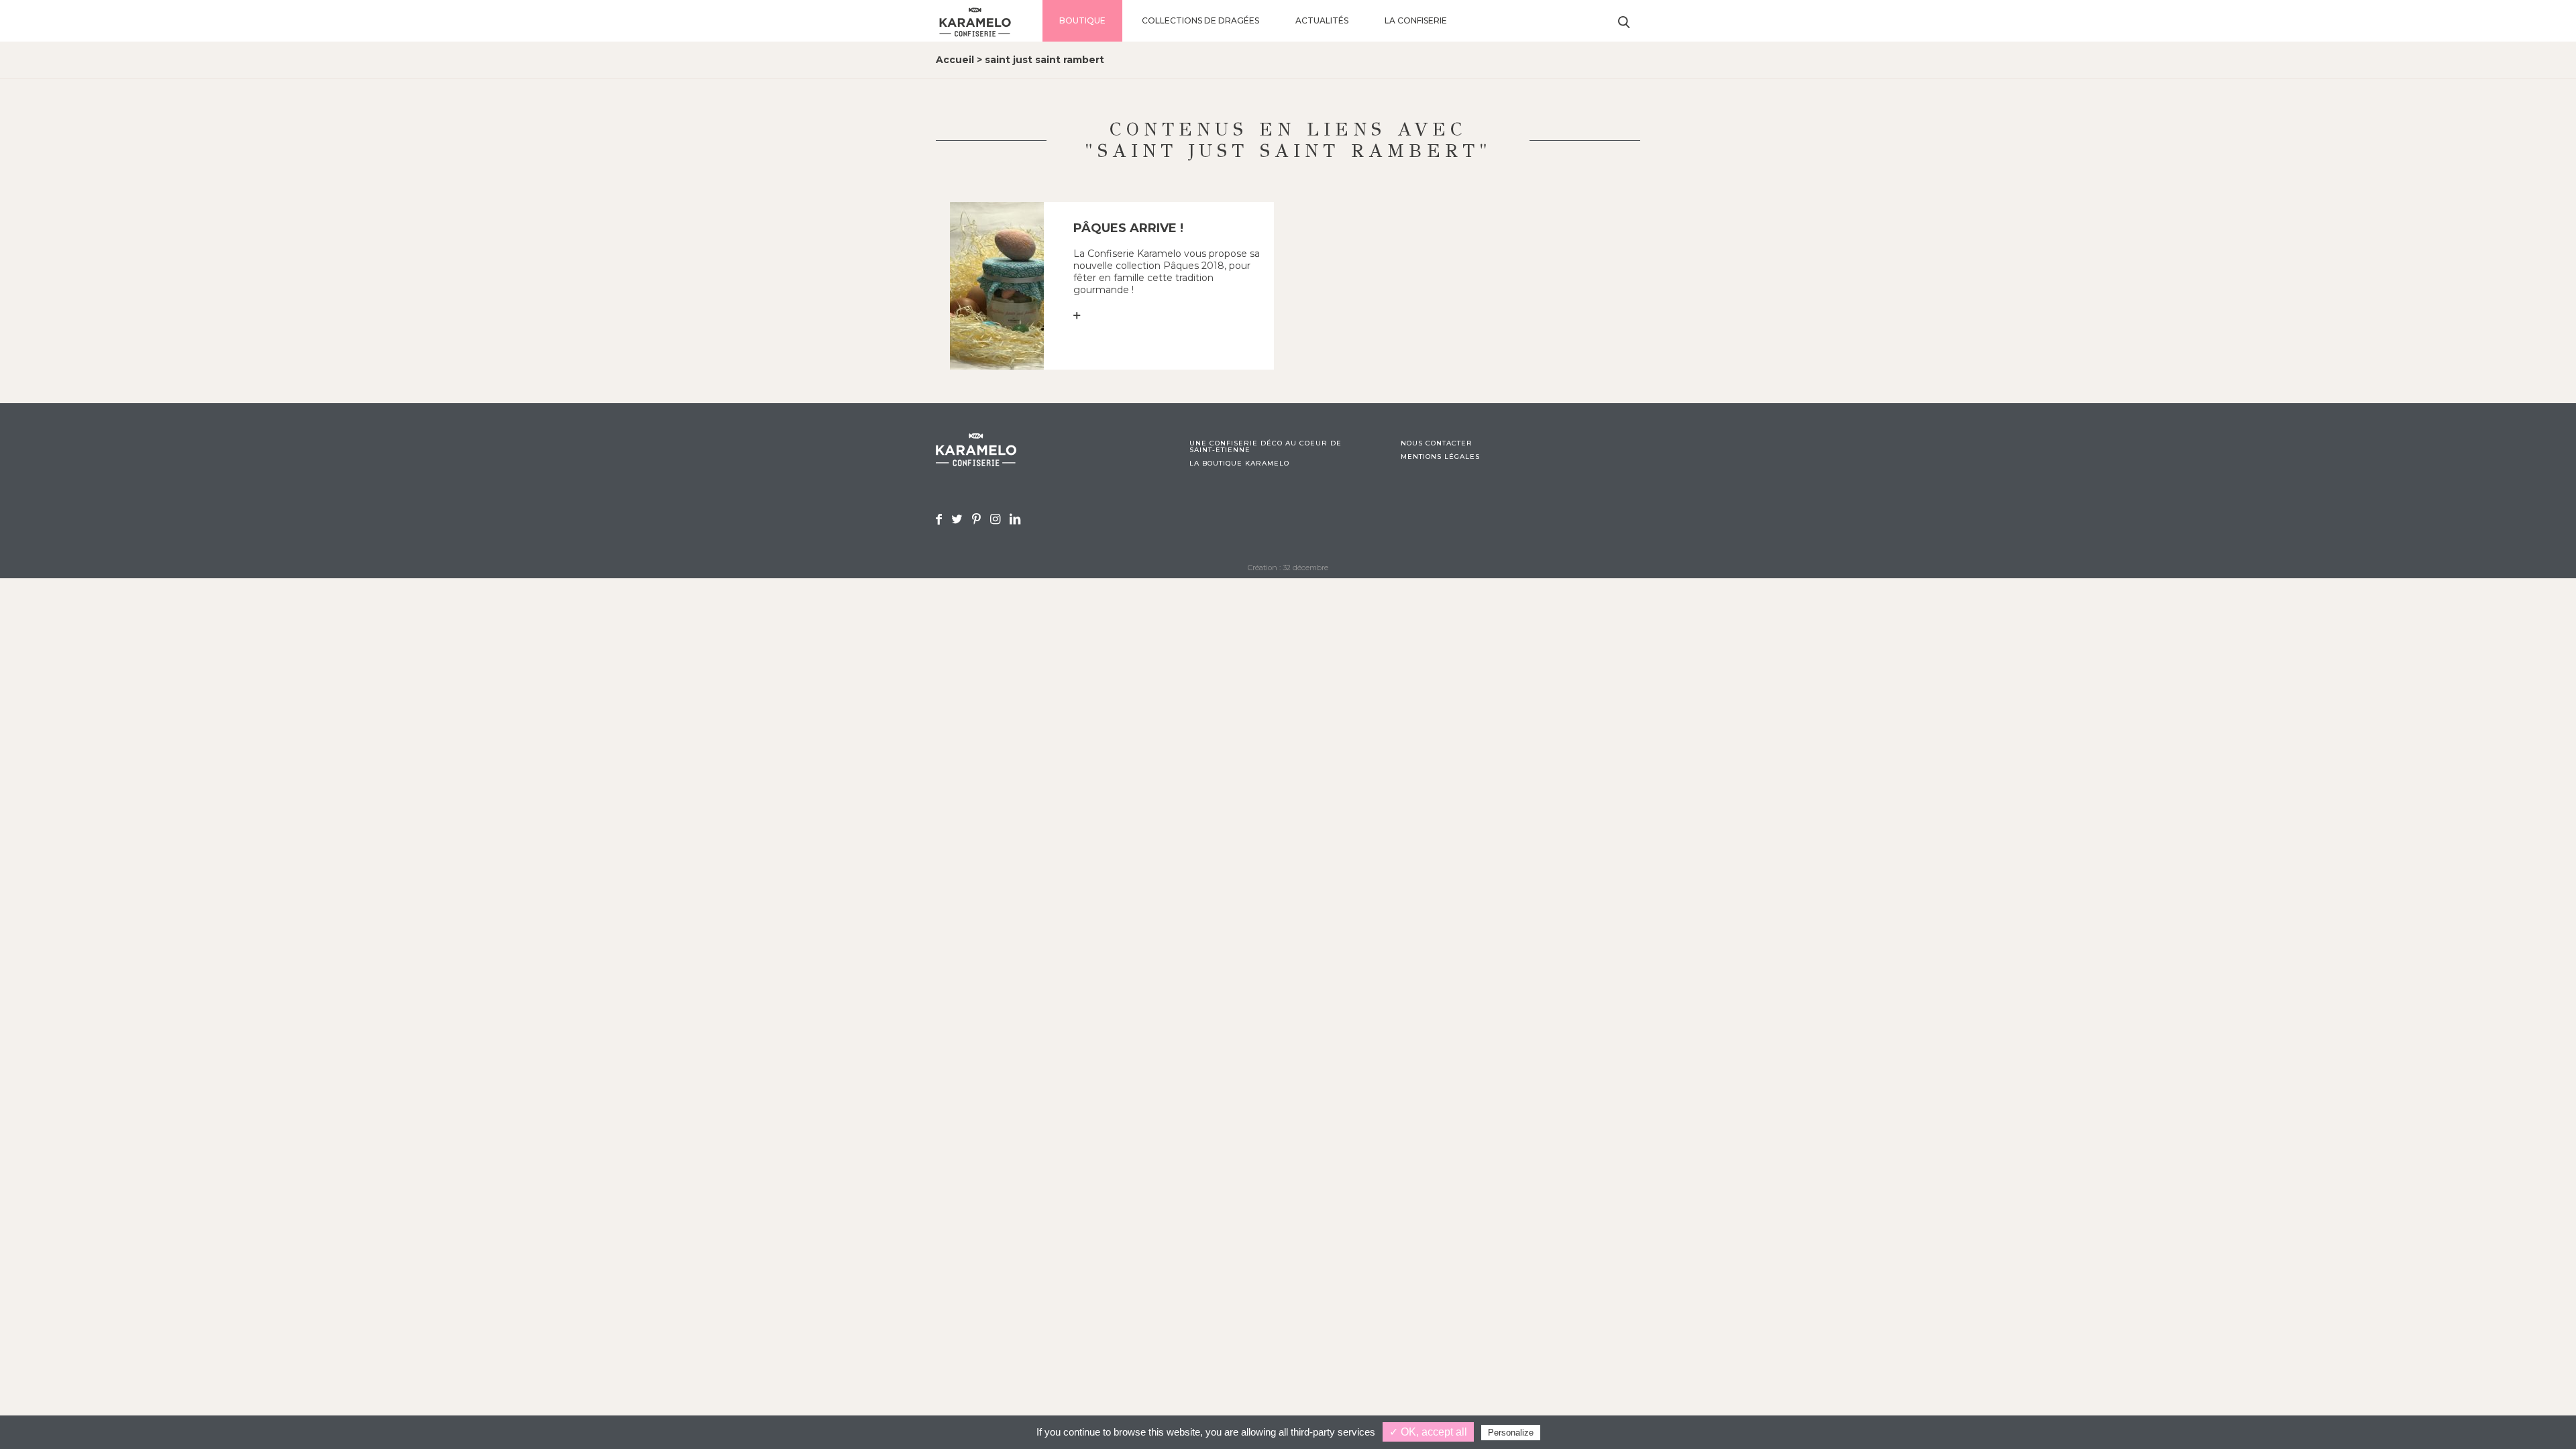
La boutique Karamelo (1239, 464)
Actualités (1322, 20)
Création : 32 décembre (1288, 568)
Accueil (955, 60)
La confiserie (1416, 20)
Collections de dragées (1200, 20)
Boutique (1082, 20)
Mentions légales (1440, 457)
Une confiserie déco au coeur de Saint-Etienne (1266, 447)
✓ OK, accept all (1428, 1432)
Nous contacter (1437, 443)
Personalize (1511, 1433)
